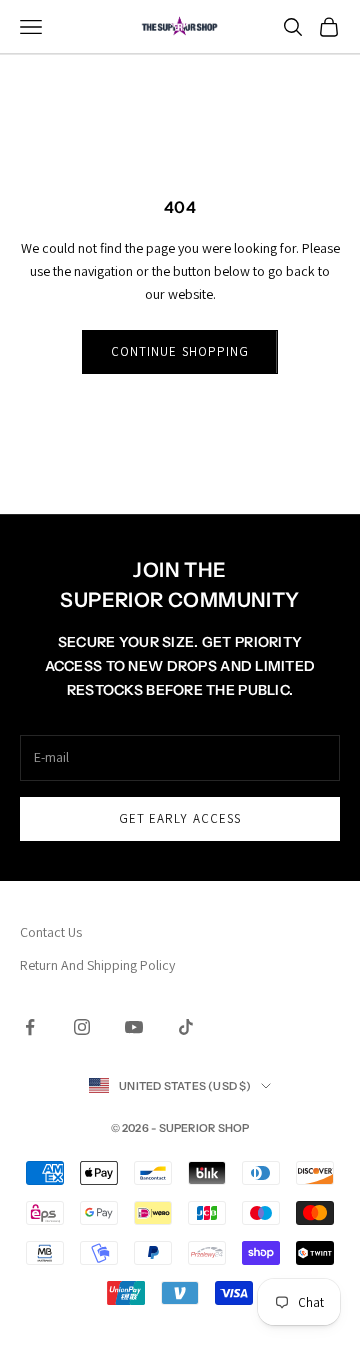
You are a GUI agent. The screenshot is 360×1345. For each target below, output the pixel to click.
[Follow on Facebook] (30, 1027)
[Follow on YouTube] (134, 1027)
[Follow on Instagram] (82, 1027)
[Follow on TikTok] (186, 1027)
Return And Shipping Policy (97, 965)
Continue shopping (180, 351)
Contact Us (51, 932)
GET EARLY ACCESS (180, 818)
